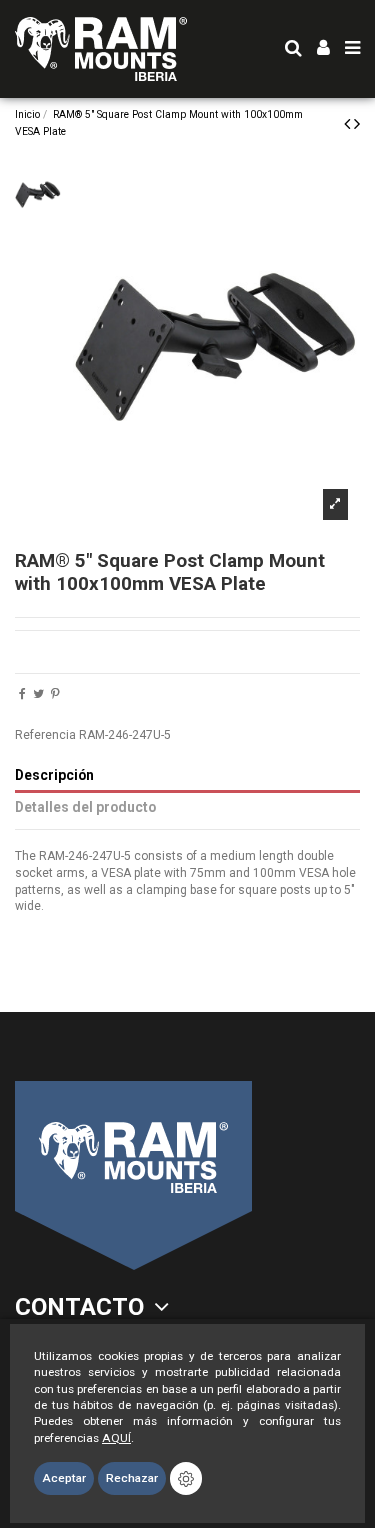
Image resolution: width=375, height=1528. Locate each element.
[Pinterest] (55, 694)
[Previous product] (349, 123)
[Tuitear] (38, 694)
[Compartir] (22, 694)
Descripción (54, 775)
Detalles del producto (85, 807)
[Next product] (357, 123)
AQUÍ (116, 1438)
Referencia (45, 735)
